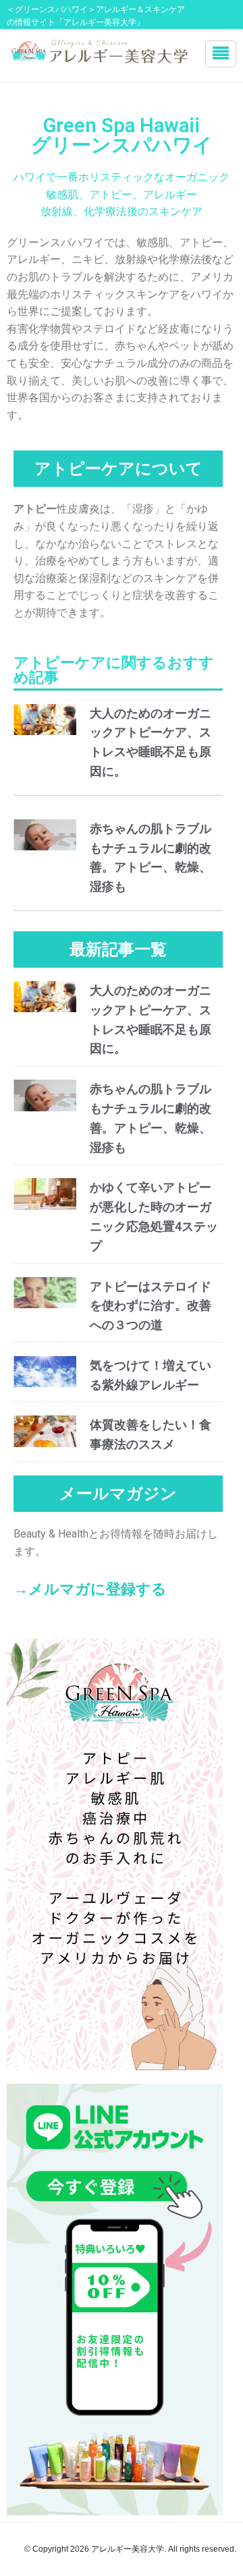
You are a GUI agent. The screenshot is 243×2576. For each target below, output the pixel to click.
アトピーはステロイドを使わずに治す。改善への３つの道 (151, 1306)
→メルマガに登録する (90, 1589)
